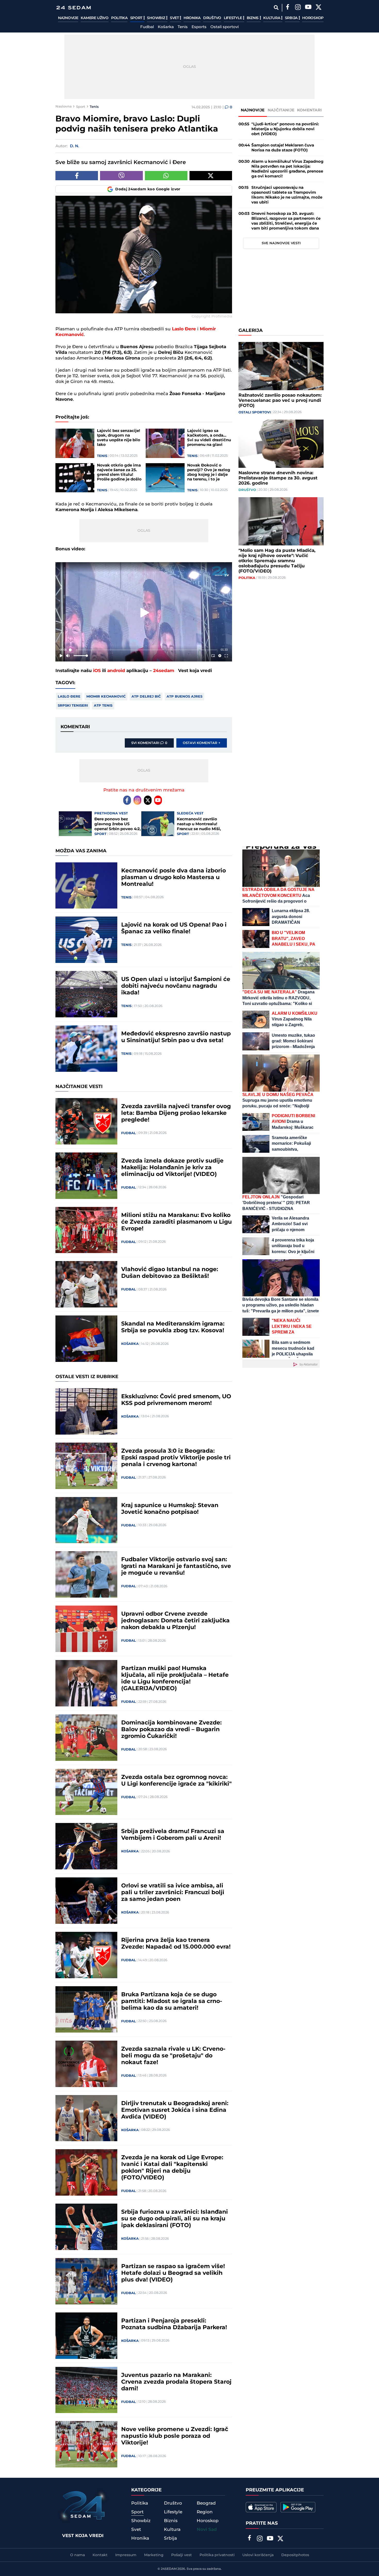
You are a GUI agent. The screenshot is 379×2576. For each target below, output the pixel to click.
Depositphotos (295, 2555)
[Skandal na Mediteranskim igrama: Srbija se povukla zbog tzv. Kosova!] (86, 1339)
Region (205, 2512)
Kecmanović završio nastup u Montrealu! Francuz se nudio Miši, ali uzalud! (199, 824)
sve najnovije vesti (281, 243)
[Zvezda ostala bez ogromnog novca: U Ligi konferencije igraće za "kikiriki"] (86, 1792)
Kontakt (100, 2555)
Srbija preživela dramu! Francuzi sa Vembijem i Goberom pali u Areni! (173, 1835)
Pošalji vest (182, 2555)
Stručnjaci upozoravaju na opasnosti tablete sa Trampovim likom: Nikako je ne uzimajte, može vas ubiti (287, 195)
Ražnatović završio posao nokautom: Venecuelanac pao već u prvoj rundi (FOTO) (280, 400)
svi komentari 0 (149, 743)
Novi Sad (207, 2530)
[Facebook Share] (77, 176)
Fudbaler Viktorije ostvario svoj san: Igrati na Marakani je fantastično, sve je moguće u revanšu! (176, 1566)
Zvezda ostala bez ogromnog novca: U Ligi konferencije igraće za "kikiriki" (176, 1781)
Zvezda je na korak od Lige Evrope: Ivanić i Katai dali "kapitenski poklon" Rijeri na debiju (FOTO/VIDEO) (172, 2168)
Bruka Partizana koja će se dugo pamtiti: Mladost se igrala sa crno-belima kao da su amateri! (172, 2001)
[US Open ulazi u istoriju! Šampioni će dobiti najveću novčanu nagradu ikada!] (86, 994)
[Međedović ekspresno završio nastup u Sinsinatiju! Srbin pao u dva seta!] (86, 1049)
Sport (137, 18)
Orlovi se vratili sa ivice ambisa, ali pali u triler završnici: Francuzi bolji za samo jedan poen (173, 1893)
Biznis (253, 18)
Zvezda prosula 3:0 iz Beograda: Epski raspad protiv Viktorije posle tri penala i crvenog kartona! (176, 1458)
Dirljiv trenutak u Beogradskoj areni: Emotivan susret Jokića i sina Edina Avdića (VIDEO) (175, 2110)
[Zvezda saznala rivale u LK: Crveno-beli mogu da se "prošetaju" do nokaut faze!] (86, 2064)
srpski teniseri (73, 706)
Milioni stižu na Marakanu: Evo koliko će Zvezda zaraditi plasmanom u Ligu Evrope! (176, 1222)
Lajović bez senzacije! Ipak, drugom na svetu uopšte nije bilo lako (119, 438)
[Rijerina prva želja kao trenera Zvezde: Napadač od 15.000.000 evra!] (86, 1955)
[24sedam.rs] (73, 8)
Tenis (183, 27)
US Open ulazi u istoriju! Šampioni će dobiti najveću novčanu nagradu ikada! (176, 986)
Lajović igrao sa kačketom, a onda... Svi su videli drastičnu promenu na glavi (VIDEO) (209, 438)
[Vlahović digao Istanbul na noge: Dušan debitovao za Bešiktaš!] (86, 1284)
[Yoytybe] (308, 8)
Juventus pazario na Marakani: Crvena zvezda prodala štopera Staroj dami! (176, 2382)
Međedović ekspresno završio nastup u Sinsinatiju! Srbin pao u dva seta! (176, 1037)
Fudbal (147, 27)
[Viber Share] (121, 176)
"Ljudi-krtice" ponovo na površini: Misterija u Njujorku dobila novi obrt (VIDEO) (285, 129)
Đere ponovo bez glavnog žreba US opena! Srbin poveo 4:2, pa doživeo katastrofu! (118, 824)
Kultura (272, 18)
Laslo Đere (69, 697)
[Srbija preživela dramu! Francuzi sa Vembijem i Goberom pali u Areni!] (86, 1846)
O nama (77, 2555)
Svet (175, 18)
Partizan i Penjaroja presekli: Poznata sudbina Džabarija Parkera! (174, 2324)
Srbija (292, 18)
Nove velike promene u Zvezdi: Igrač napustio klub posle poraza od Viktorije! (175, 2436)
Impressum (126, 2555)
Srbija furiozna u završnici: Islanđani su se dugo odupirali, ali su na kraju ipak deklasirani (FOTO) (175, 2219)
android (116, 671)
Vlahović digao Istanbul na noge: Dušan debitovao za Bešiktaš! (170, 1273)
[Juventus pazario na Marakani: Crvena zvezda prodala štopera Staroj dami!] (86, 2390)
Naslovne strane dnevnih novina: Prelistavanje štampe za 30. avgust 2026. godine (278, 478)
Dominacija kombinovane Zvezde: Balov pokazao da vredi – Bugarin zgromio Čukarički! (171, 1730)
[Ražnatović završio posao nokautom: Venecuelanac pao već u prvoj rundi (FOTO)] (281, 366)
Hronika (192, 18)
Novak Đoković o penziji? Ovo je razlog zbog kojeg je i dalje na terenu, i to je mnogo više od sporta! (210, 472)
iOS (97, 671)
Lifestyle (233, 18)
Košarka (166, 27)
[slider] (144, 650)
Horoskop (313, 18)
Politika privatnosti (217, 2555)
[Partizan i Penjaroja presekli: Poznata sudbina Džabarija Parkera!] (86, 2336)
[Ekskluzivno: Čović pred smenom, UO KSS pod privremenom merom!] (86, 1411)
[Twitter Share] (211, 176)
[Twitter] (318, 8)
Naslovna (64, 107)
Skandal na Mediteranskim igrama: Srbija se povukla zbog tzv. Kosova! (173, 1327)
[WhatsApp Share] (166, 176)
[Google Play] (298, 2507)
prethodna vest (111, 813)
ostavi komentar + (202, 743)
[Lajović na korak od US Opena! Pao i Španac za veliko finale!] (86, 940)
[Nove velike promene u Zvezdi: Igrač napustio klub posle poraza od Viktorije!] (86, 2444)
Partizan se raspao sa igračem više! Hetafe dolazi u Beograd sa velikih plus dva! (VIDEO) (173, 2273)
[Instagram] (298, 8)
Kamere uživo (94, 18)
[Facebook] (287, 8)
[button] (145, 613)
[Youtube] (158, 800)
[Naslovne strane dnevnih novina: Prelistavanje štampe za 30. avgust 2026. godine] (281, 444)
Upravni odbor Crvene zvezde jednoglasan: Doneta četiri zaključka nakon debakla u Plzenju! (175, 1621)
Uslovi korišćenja (258, 2555)
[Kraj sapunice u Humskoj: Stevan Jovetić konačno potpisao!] (86, 1520)
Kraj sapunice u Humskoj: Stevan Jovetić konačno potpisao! (170, 1509)
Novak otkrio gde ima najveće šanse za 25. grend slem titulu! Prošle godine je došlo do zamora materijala (119, 472)
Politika (119, 18)
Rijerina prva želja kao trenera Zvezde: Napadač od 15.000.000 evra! (176, 1944)
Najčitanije (281, 110)
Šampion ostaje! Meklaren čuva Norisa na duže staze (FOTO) (283, 148)
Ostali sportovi (225, 27)
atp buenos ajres (184, 697)
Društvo (212, 18)
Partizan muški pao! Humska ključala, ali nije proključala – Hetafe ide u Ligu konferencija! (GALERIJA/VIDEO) (175, 1679)
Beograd (206, 2503)
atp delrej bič (146, 697)
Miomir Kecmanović (106, 697)
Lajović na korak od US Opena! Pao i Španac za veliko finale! (174, 928)
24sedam (164, 671)
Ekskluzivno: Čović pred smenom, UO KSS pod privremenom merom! (176, 1400)
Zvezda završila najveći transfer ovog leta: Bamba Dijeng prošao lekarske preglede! (176, 1113)
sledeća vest (190, 813)
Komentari (310, 110)
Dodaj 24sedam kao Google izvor (148, 189)
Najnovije (68, 18)
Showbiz (156, 18)
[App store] (261, 2507)
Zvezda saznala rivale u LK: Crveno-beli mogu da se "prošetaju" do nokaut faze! (173, 2056)
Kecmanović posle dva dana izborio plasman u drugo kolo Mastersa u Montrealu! (174, 878)
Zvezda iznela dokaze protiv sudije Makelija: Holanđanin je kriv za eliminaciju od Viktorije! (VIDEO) (172, 1168)
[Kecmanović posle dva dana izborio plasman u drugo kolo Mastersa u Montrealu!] (86, 886)
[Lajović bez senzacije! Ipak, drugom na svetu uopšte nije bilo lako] (75, 443)
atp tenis (103, 706)
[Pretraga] (276, 8)
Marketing (154, 2555)
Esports (199, 27)
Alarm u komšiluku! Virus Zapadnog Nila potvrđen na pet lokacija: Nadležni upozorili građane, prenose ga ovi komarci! (287, 169)
